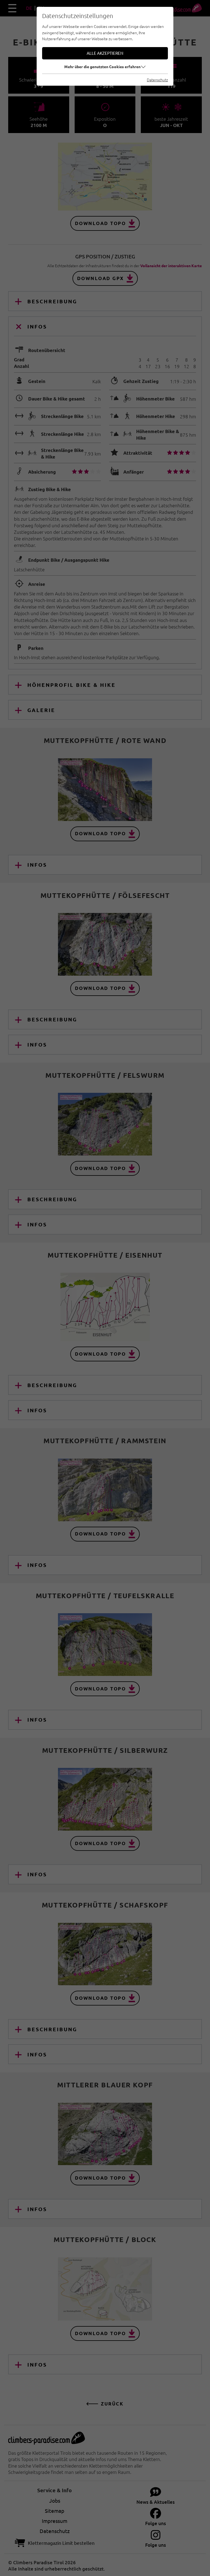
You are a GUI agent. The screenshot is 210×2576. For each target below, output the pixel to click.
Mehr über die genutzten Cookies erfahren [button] (102, 67)
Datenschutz (157, 80)
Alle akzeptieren (105, 53)
